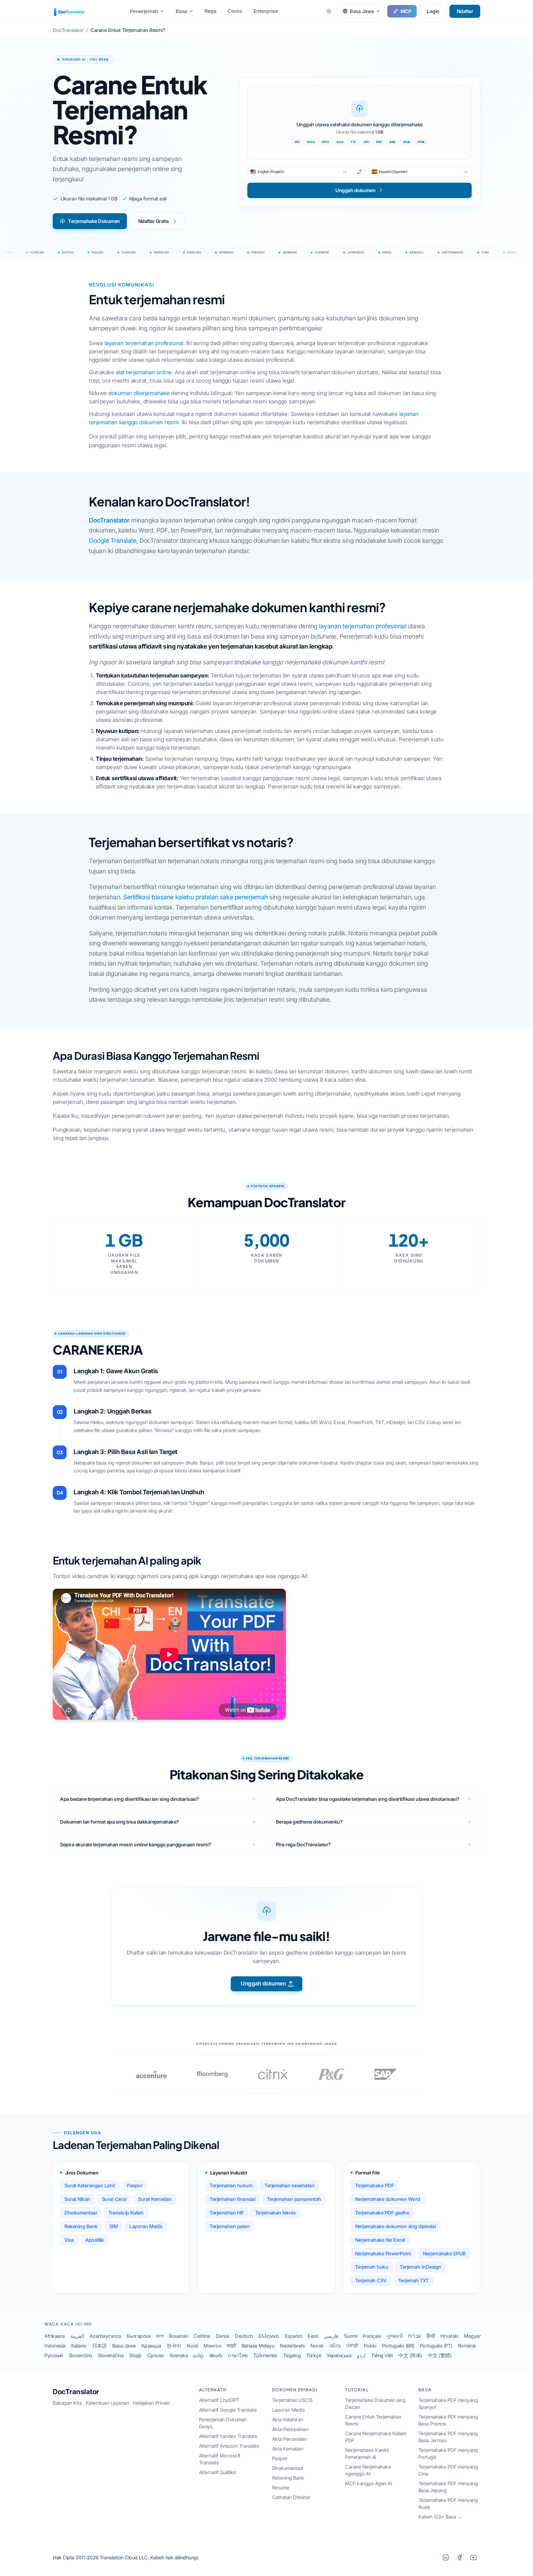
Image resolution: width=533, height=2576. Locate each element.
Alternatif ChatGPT (219, 2400)
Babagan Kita (67, 2403)
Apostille (95, 2240)
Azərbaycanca (105, 2336)
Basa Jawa (124, 2346)
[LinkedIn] (446, 2558)
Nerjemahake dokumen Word (388, 2199)
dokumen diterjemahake (139, 393)
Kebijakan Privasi (151, 2403)
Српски (155, 2355)
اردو (361, 2355)
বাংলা (160, 2336)
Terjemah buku (372, 2267)
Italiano (79, 2346)
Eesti (313, 2336)
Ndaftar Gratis (154, 221)
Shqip (135, 2355)
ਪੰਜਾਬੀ (352, 2346)
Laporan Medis (146, 2226)
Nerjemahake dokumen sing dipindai (395, 2226)
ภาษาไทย (238, 2355)
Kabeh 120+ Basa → (440, 2517)
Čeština (202, 2336)
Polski (370, 2346)
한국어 (174, 2346)
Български (139, 2336)
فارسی (331, 2336)
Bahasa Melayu (258, 2346)
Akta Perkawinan (290, 2429)
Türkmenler (265, 2355)
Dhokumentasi (81, 2213)
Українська (339, 2355)
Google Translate (113, 540)
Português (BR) (398, 2346)
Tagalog (292, 2355)
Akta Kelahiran (288, 2420)
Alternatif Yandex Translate (228, 2436)
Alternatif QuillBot (218, 2472)
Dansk (223, 2336)
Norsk (317, 2346)
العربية (77, 2336)
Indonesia (55, 2346)
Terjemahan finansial (232, 2199)
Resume (281, 2488)
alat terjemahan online (144, 372)
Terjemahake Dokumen (94, 221)
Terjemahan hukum (231, 2185)
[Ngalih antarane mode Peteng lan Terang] (329, 11)
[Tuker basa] (360, 172)
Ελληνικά (269, 2336)
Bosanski (178, 2336)
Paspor (135, 2185)
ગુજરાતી (394, 2336)
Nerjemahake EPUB (444, 2254)
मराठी (231, 2346)
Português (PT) (436, 2346)
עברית (414, 2336)
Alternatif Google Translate (228, 2410)
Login (433, 11)
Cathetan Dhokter (291, 2497)
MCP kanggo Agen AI (369, 2483)
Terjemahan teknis (275, 2213)
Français (372, 2336)
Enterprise (266, 11)
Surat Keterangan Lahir (90, 2185)
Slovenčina (80, 2355)
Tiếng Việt (382, 2355)
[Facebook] (459, 2558)
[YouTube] (473, 2558)
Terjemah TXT (413, 2280)
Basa (182, 11)
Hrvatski (449, 2336)
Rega (211, 11)
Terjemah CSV (371, 2280)
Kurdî (193, 2346)
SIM (114, 2226)
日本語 (100, 2346)
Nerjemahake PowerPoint (383, 2254)
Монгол (212, 2346)
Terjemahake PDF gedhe (382, 2213)
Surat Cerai (114, 2199)
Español (294, 2336)
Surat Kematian (155, 2199)
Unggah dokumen (263, 1984)
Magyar (472, 2336)
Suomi (351, 2336)
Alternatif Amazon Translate (229, 2446)
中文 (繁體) (440, 2355)
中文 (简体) (410, 2355)
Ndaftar (465, 11)
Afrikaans (55, 2336)
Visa (69, 2240)
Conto (235, 11)
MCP (406, 11)
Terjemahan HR (227, 2213)
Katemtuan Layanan (107, 2403)
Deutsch (244, 2336)
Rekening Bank (81, 2226)
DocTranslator (109, 520)
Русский (54, 2355)
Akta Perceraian (289, 2439)
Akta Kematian (288, 2449)
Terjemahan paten (230, 2226)
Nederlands (292, 2346)
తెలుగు (216, 2355)
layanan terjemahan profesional (144, 343)
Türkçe (314, 2355)
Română (467, 2346)
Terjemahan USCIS (292, 2400)
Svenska (179, 2355)
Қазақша (151, 2346)
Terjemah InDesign (420, 2267)
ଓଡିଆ (335, 2346)
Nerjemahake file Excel (380, 2240)
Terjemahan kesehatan (289, 2185)
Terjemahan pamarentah (294, 2199)
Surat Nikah (77, 2199)
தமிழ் (198, 2355)
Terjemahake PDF (374, 2185)
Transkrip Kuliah (126, 2213)
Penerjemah (144, 11)
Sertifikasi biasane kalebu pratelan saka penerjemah (196, 897)
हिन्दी (431, 2336)
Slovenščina (111, 2355)
